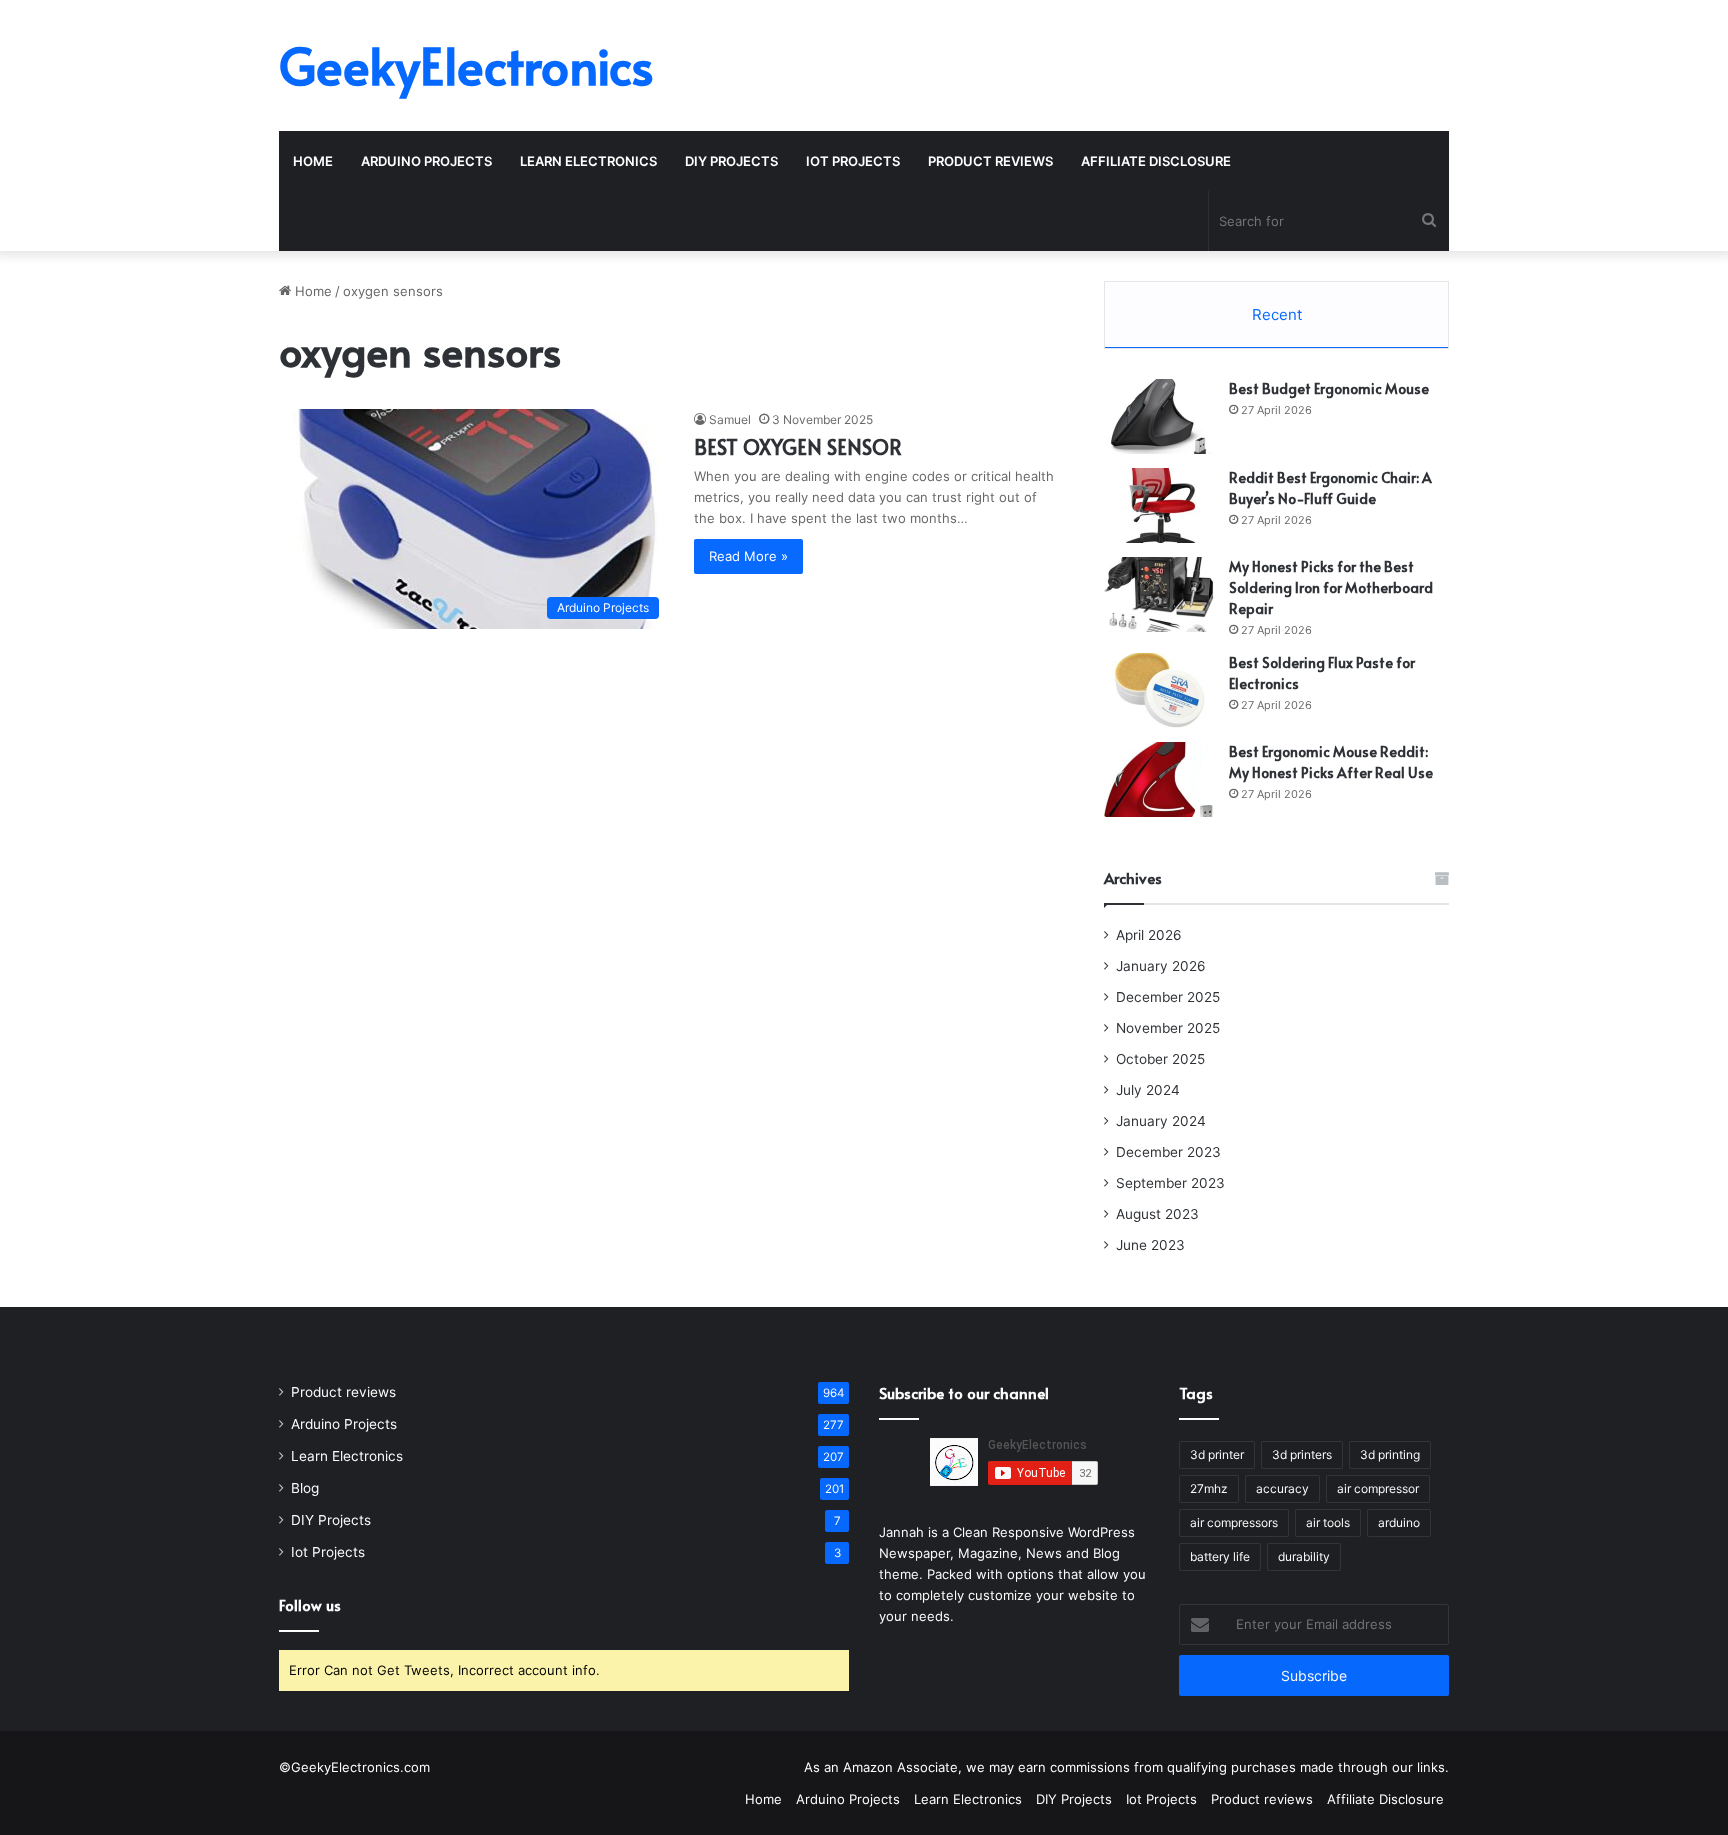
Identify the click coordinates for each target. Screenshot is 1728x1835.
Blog (305, 1488)
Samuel (730, 419)
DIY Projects (731, 161)
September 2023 (1170, 1183)
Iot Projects (853, 161)
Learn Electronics (588, 161)
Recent (1277, 314)
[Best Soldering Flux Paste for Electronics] (1159, 690)
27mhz (1209, 1488)
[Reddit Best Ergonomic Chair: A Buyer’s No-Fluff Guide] (1159, 505)
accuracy (1282, 1488)
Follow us (310, 1604)
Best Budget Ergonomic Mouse (1329, 388)
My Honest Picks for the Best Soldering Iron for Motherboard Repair (1331, 587)
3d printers (1302, 1454)
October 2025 (1160, 1059)
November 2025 (1168, 1028)
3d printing (1390, 1454)
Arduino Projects (426, 161)
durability (1304, 1556)
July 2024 (1148, 1090)
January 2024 (1161, 1121)
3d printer (1217, 1454)
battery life (1220, 1556)
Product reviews (990, 161)
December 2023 (1168, 1152)
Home (313, 161)
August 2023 (1157, 1214)
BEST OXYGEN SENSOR (798, 447)
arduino (1399, 1522)
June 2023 (1150, 1245)
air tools (1328, 1522)
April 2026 (1149, 935)
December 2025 (1168, 997)
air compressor (1378, 1488)
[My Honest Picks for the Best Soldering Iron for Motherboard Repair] (1159, 594)
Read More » (748, 556)
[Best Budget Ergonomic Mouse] (1159, 416)
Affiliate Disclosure (1156, 161)
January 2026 (1161, 966)
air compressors (1234, 1522)
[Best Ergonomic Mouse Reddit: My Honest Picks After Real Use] (1159, 779)
